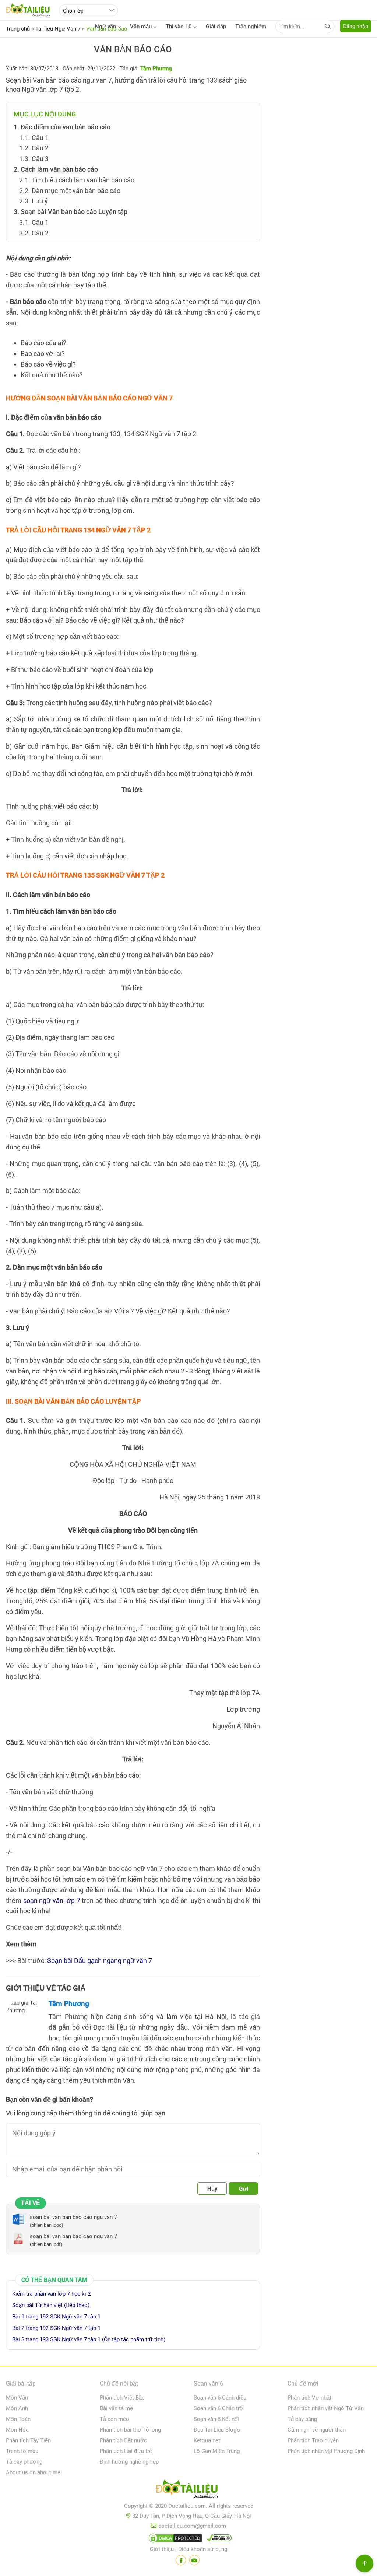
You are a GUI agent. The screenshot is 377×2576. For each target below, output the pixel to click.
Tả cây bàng (302, 2419)
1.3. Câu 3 (34, 159)
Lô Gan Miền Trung (217, 2451)
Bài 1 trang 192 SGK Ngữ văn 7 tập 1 (56, 2317)
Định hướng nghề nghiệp (129, 2462)
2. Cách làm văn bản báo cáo (56, 169)
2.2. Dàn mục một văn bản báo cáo (70, 191)
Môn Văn (17, 2398)
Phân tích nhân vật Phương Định (326, 2451)
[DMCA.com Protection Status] (174, 2540)
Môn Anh (17, 2408)
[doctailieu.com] (188, 2490)
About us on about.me (33, 2472)
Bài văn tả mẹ (116, 2408)
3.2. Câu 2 (34, 233)
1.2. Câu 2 (34, 148)
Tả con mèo (114, 2419)
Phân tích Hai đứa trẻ (126, 2451)
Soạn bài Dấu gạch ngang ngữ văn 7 (100, 1961)
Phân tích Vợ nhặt (309, 2398)
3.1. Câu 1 (34, 222)
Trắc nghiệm (251, 27)
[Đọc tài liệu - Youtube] (194, 2560)
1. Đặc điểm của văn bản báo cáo (62, 127)
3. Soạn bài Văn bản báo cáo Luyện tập (71, 212)
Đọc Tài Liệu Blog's (217, 2430)
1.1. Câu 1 (34, 138)
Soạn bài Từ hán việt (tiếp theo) (51, 2305)
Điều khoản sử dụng (203, 2549)
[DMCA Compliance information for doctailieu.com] (218, 2540)
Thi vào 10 (179, 27)
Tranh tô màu (22, 2451)
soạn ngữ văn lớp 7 (52, 1900)
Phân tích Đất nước (123, 2440)
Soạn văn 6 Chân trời (219, 2408)
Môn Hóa (17, 2430)
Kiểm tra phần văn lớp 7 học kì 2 (51, 2294)
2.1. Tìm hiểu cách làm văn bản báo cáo (77, 180)
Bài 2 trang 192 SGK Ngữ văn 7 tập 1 (56, 2328)
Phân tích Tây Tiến (28, 2440)
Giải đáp (216, 27)
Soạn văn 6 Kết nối (216, 2419)
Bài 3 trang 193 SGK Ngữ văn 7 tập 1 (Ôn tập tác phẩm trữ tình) (89, 2339)
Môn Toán (18, 2419)
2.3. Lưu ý (34, 201)
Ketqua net (207, 2440)
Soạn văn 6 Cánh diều (220, 2398)
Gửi (244, 2189)
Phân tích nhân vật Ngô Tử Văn (326, 2408)
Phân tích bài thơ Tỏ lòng (130, 2430)
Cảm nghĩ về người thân (317, 2430)
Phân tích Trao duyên (313, 2440)
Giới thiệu (162, 2549)
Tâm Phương (69, 2004)
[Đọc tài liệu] (181, 2560)
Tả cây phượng (24, 2462)
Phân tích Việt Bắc (122, 2398)
